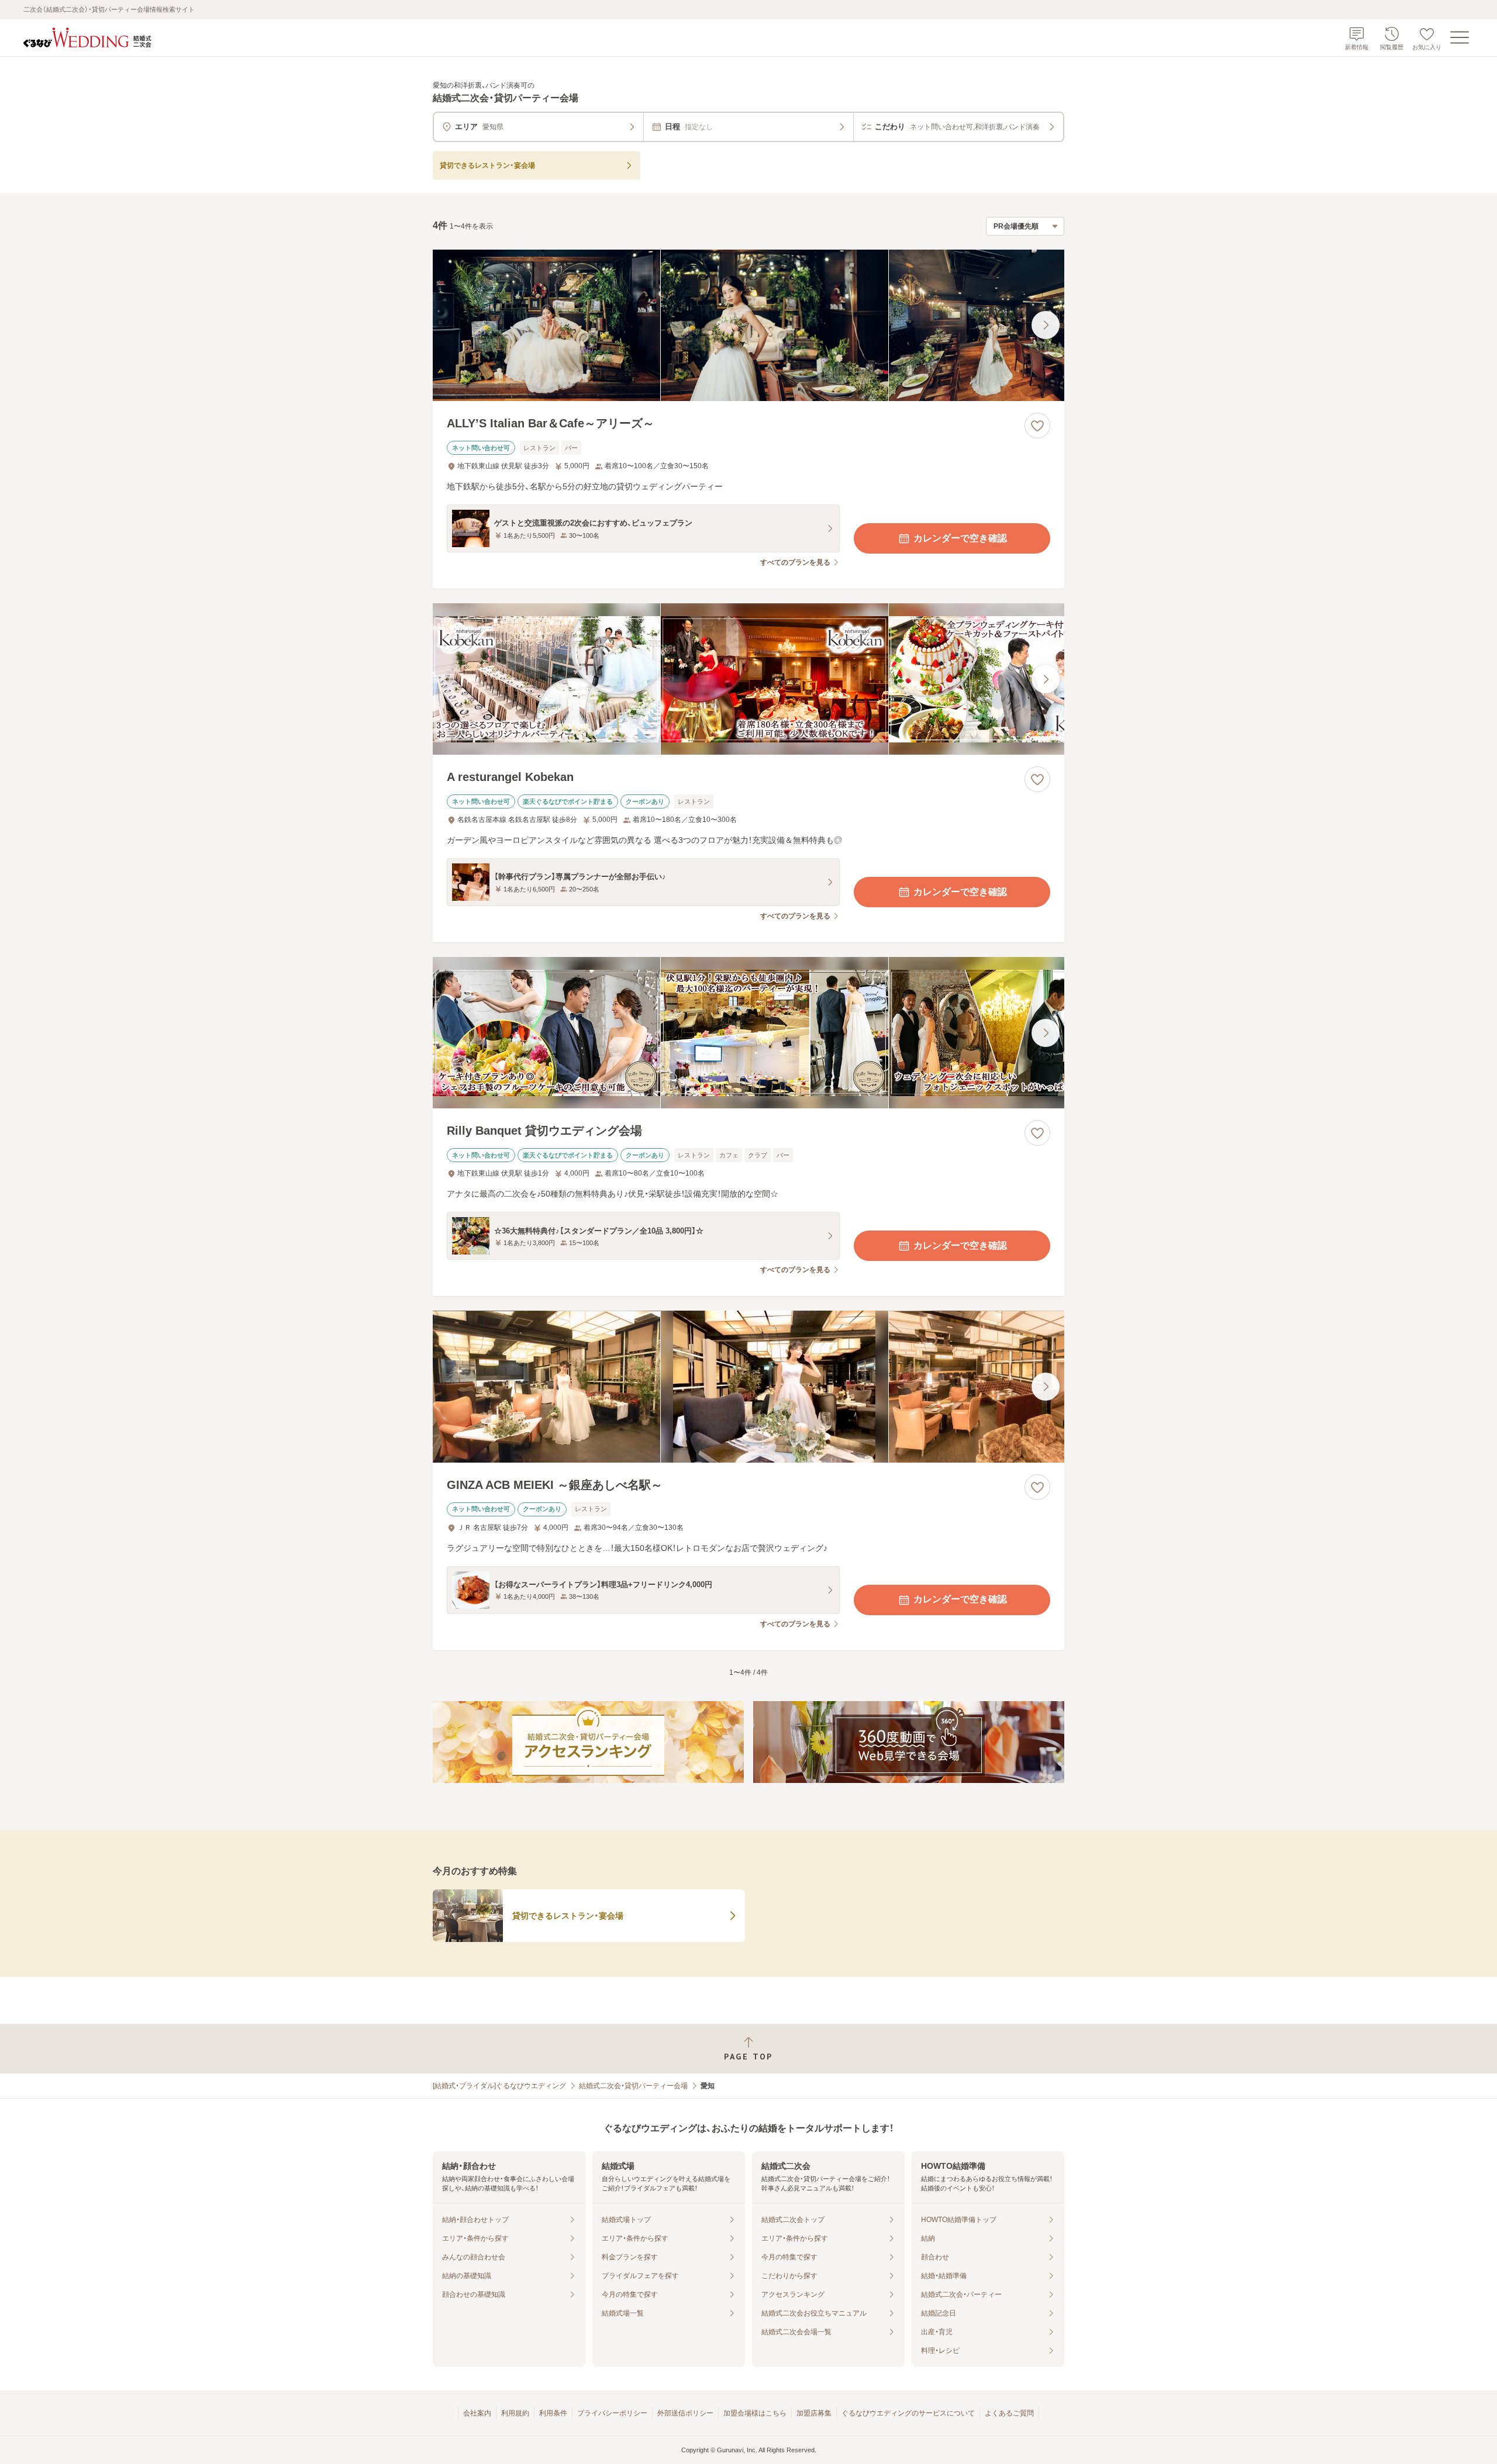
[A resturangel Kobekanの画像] (748, 679)
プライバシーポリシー (612, 2413)
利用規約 (515, 2413)
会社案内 (477, 2413)
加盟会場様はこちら (755, 2413)
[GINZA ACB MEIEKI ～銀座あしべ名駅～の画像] (748, 1386)
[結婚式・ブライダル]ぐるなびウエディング (499, 2086)
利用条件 (553, 2413)
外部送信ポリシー (685, 2413)
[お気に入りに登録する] (1037, 426)
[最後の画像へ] (1046, 325)
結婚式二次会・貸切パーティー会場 (633, 2086)
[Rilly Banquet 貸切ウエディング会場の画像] (748, 1033)
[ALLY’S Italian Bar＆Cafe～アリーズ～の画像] (748, 325)
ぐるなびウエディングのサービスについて (908, 2413)
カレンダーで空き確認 (960, 538)
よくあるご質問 (1009, 2413)
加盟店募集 (814, 2413)
